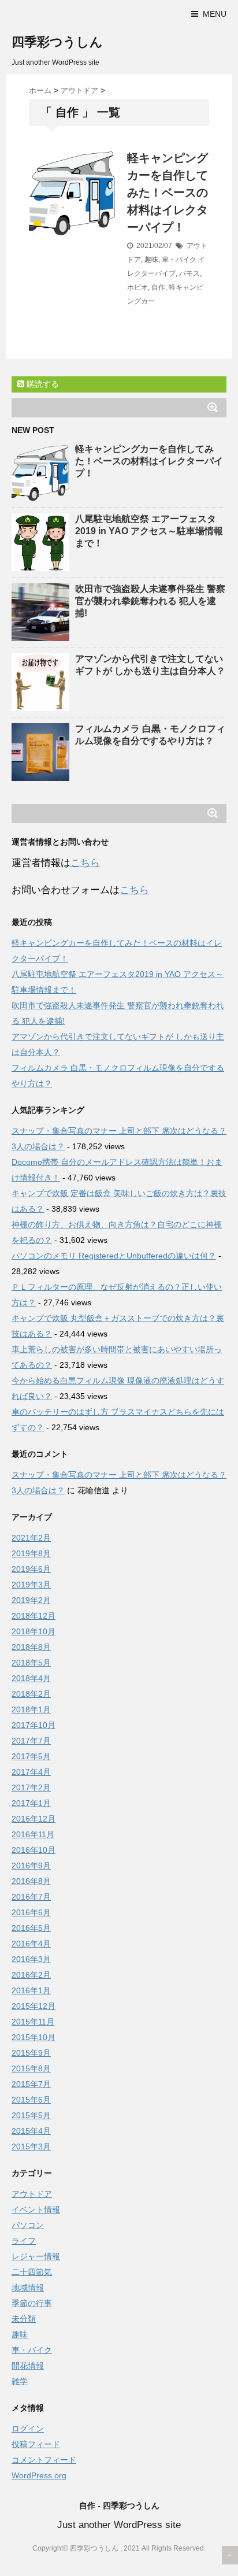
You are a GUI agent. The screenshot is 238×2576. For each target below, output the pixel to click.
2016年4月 (31, 1944)
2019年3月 (31, 1585)
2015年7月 (31, 2084)
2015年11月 (33, 2022)
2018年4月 (31, 1678)
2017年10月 (34, 1725)
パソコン (28, 2225)
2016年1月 (31, 1990)
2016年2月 (31, 1975)
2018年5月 (31, 1663)
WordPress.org (39, 2475)
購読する (42, 384)
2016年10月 (34, 1850)
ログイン (28, 2429)
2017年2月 (31, 1787)
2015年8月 (31, 2068)
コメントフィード (44, 2460)
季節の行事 (32, 2303)
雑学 (20, 2381)
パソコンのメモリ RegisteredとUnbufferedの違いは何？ (114, 1256)
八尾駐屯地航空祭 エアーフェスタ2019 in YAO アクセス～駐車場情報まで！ (149, 531)
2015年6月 (31, 2100)
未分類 (24, 2319)
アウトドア (32, 2194)
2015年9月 (31, 2053)
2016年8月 (31, 1881)
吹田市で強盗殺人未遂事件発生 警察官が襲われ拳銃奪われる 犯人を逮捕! (150, 601)
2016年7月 (31, 1897)
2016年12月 (34, 1819)
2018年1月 (31, 1709)
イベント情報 (36, 2209)
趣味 (151, 260)
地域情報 (28, 2288)
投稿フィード (36, 2444)
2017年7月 (31, 1741)
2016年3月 (31, 1959)
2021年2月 (31, 1538)
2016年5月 (31, 1928)
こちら (85, 863)
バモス (189, 273)
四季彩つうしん (57, 42)
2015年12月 (34, 2006)
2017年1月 (31, 1803)
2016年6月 (31, 1912)
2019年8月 (31, 1553)
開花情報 (28, 2366)
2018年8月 (31, 1647)
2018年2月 (31, 1694)
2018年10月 (34, 1631)
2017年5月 (31, 1756)
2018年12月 (34, 1616)
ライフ (24, 2241)
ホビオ (137, 287)
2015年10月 (34, 2037)
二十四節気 (32, 2272)
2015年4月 (31, 2131)
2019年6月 (31, 1569)
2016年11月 (33, 1834)
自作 (158, 287)
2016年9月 (31, 1866)
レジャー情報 (36, 2256)
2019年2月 (31, 1600)
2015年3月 (31, 2146)
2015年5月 (31, 2115)
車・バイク (179, 260)
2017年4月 (31, 1772)
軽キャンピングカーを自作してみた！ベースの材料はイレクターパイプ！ (168, 193)
